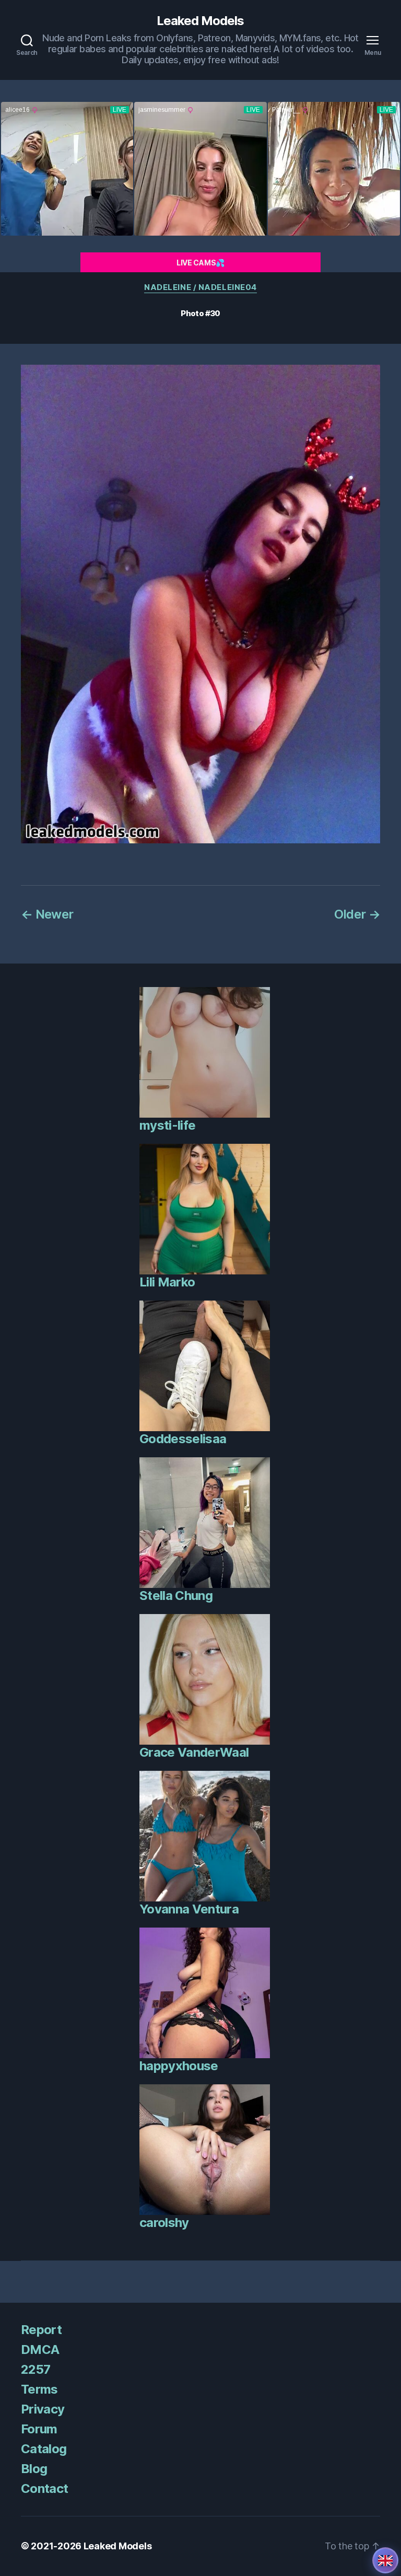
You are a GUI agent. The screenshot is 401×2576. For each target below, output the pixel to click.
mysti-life (167, 1125)
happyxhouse (179, 2066)
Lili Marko (167, 1282)
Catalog (44, 2449)
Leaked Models (200, 21)
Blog (34, 2469)
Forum (39, 2429)
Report (41, 2330)
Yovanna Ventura (189, 1909)
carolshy (164, 2223)
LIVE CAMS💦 (200, 263)
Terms (39, 2389)
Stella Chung (176, 1596)
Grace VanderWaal (194, 1752)
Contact (44, 2488)
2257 (36, 2369)
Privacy (43, 2409)
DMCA (40, 2349)
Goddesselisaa (183, 1439)
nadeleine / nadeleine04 (200, 287)
